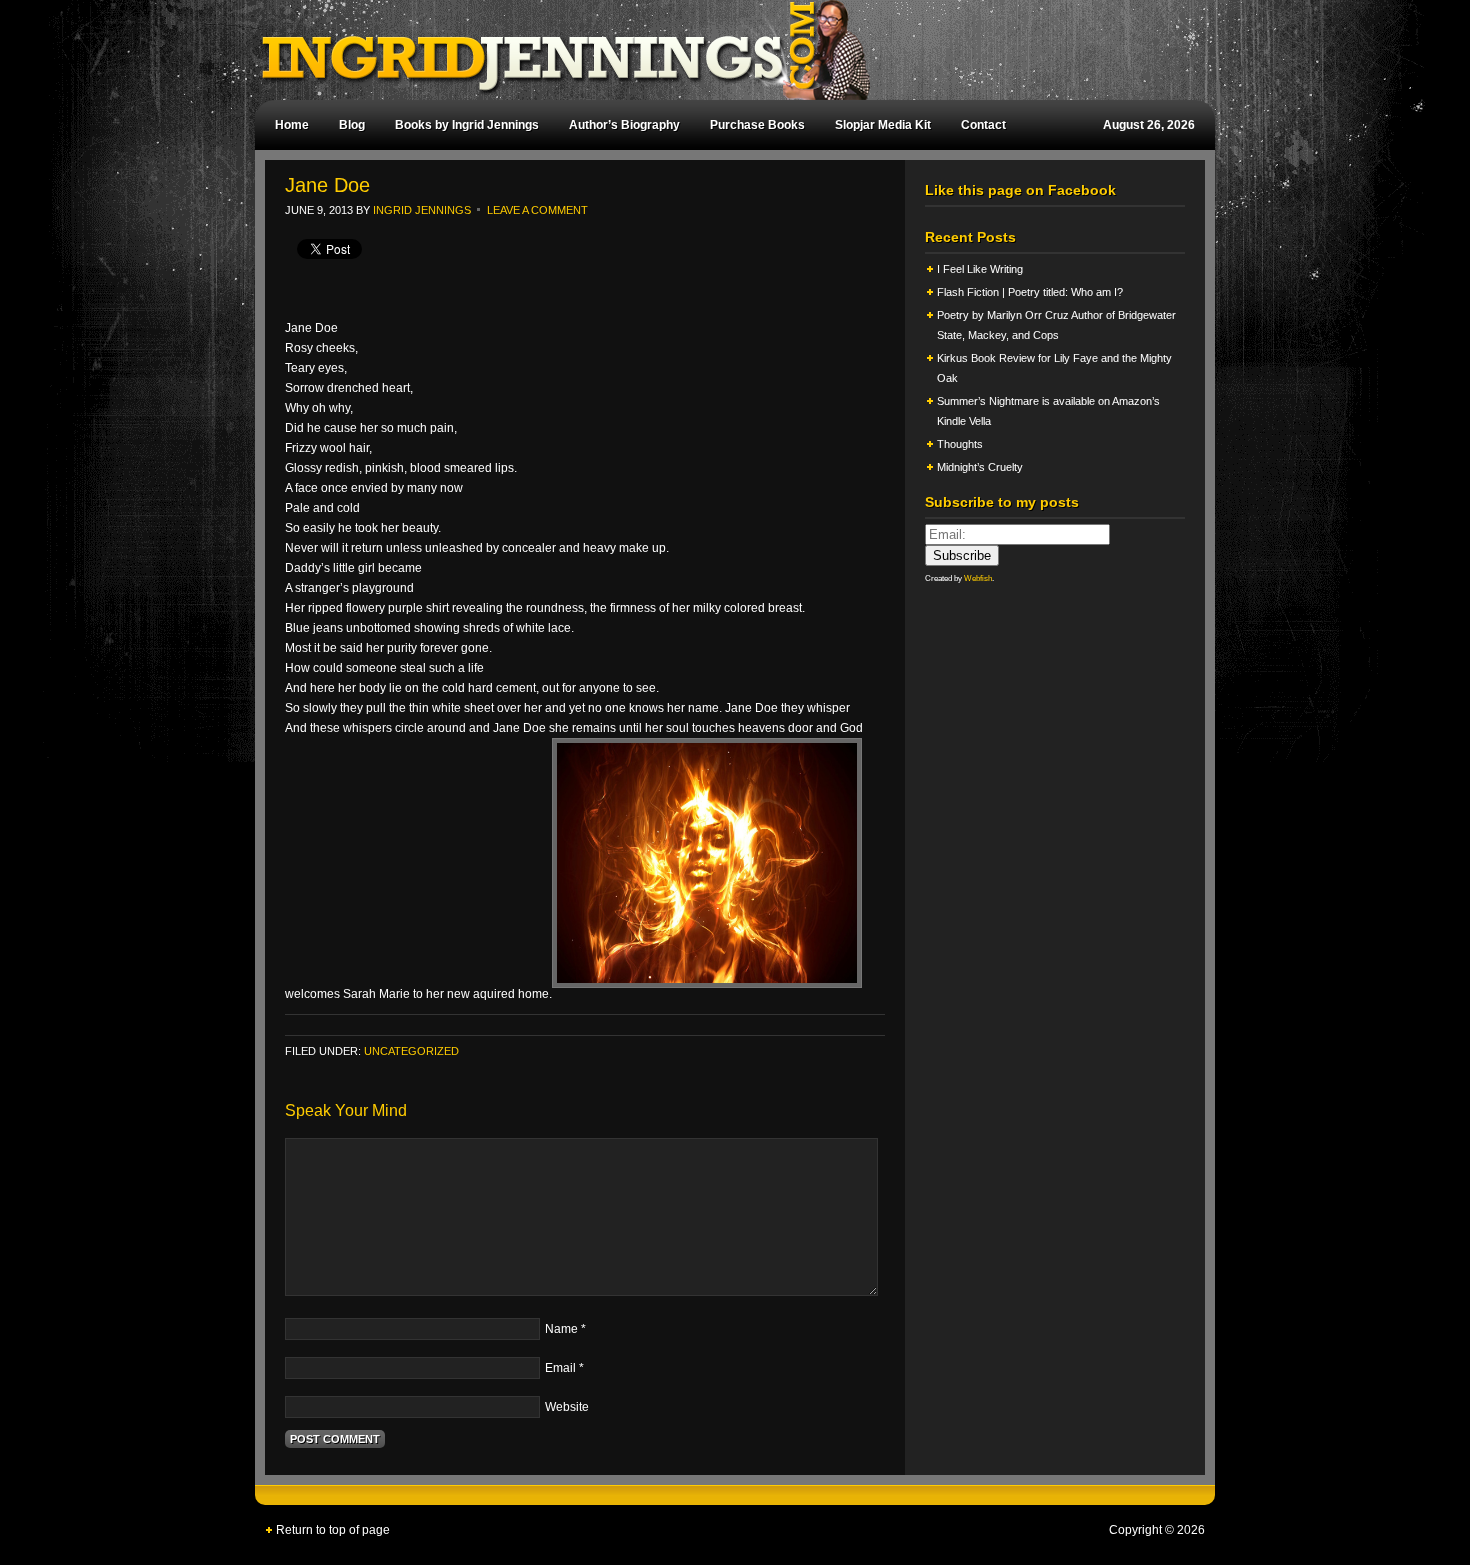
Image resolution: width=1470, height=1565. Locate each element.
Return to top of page (333, 1530)
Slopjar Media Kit (883, 125)
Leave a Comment (537, 210)
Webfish (978, 578)
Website (567, 1407)
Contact (983, 125)
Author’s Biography (624, 125)
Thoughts (960, 444)
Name (561, 1329)
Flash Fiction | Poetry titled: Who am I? (1030, 292)
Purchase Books (757, 125)
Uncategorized (411, 1051)
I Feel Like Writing (980, 269)
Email (560, 1368)
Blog (352, 125)
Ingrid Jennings (725, 50)
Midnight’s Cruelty (981, 467)
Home (292, 125)
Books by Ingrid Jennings (467, 125)
